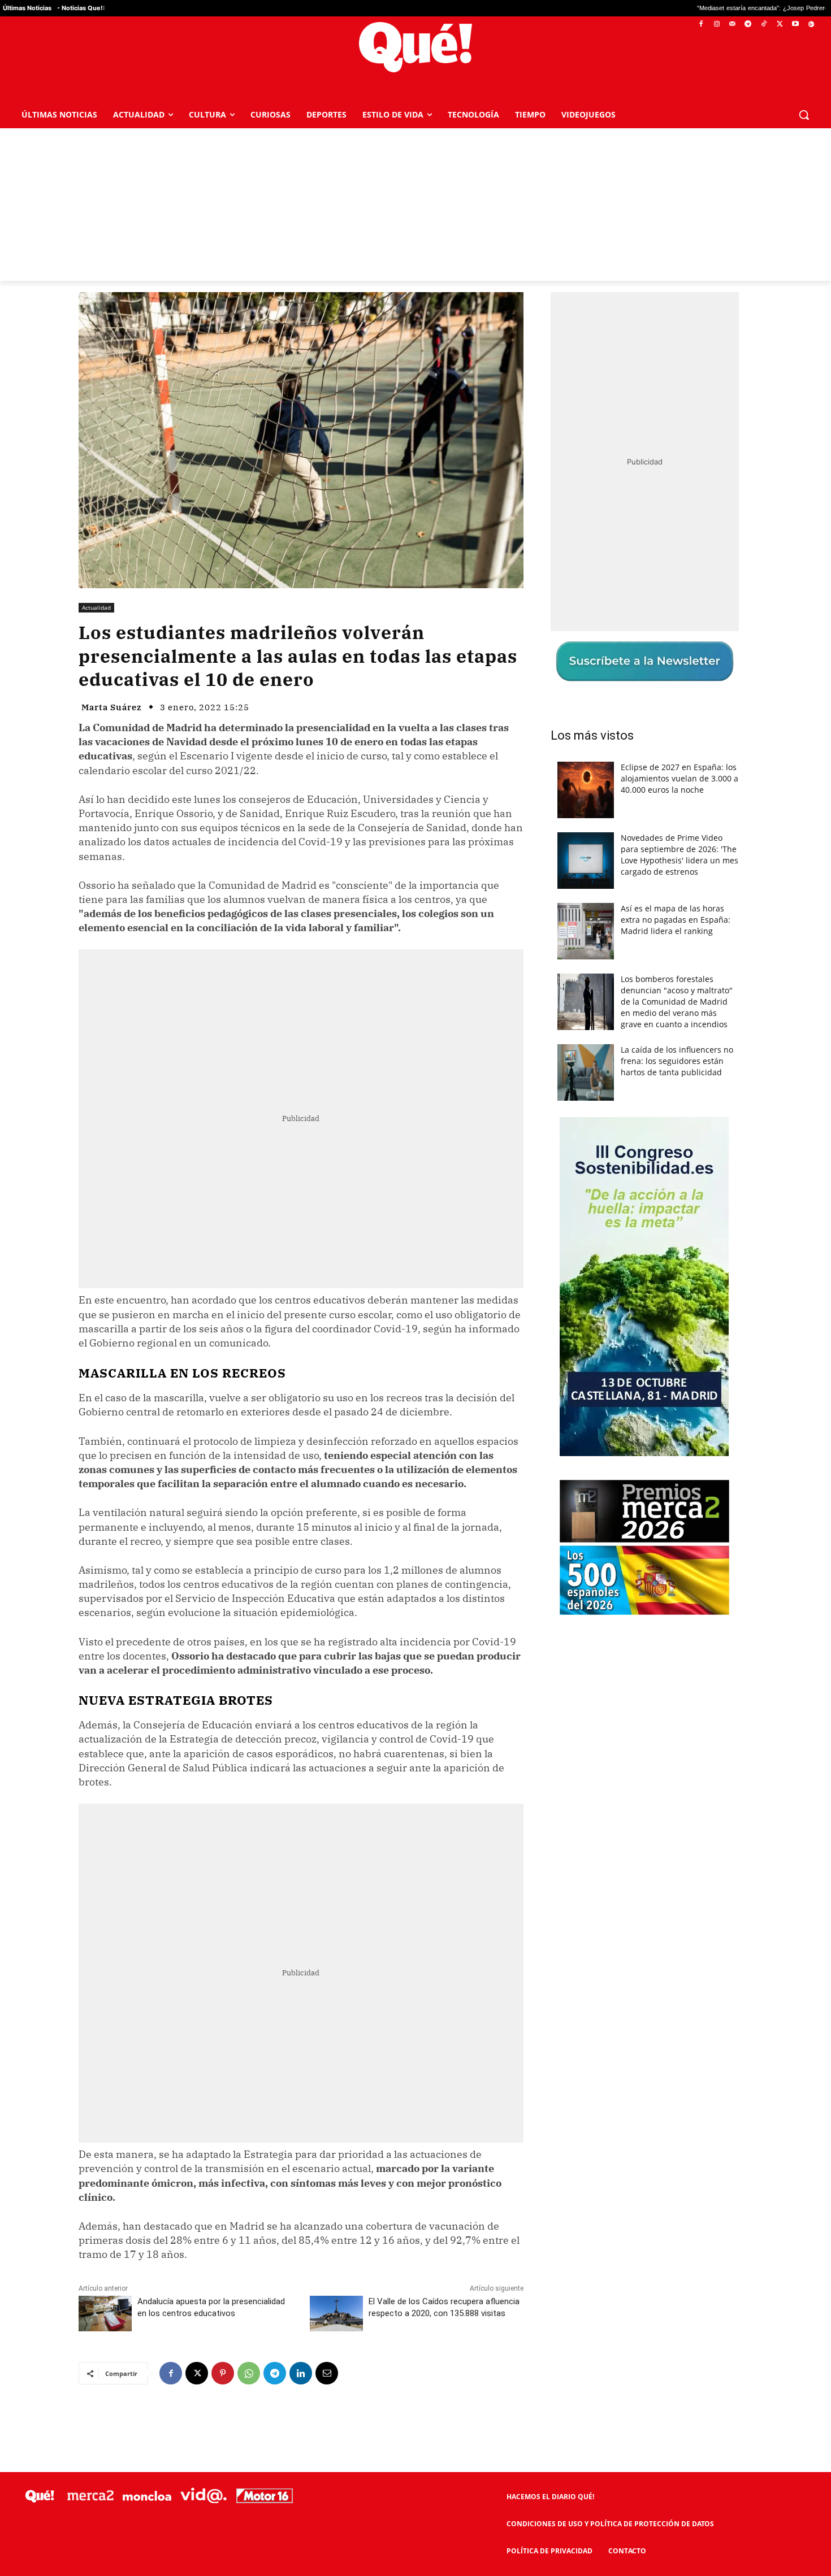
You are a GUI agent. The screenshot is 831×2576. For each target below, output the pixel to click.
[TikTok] (764, 25)
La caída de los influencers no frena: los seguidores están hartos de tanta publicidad (677, 1061)
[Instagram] (717, 25)
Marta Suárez (112, 707)
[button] (804, 115)
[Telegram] (748, 25)
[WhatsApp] (249, 2373)
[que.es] (415, 47)
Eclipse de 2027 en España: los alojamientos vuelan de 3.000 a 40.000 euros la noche (679, 778)
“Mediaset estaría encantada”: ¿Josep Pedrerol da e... (668, 8)
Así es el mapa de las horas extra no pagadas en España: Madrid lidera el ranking (676, 920)
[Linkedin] (301, 2373)
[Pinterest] (223, 2373)
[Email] (327, 2373)
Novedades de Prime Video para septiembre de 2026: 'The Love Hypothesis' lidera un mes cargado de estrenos (679, 855)
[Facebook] (701, 25)
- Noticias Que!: (81, 8)
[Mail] (732, 25)
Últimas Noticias (27, 8)
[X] (780, 25)
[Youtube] (795, 25)
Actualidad (96, 607)
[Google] (811, 25)
